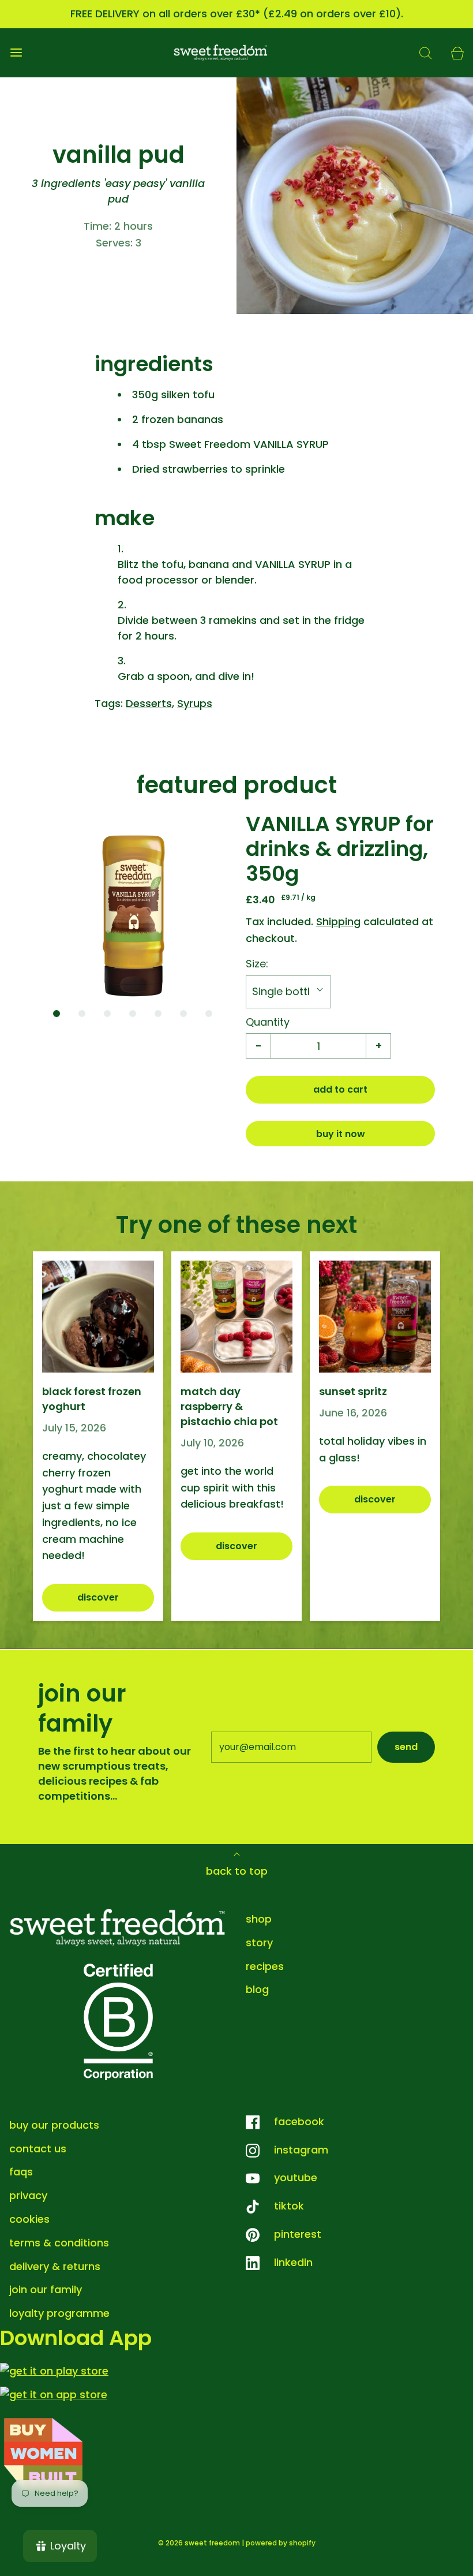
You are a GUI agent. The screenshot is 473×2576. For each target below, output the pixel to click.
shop (259, 1919)
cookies (29, 2219)
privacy (28, 2195)
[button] (133, 906)
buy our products (54, 2125)
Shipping (338, 921)
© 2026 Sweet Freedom (199, 2543)
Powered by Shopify (281, 2543)
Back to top (237, 1871)
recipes (265, 1966)
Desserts (149, 703)
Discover (98, 1597)
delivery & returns (55, 2266)
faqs (21, 2172)
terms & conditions (59, 2243)
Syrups (195, 703)
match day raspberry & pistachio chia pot (229, 1406)
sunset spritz (353, 1391)
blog (257, 1989)
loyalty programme (59, 2313)
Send (406, 1747)
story (259, 1943)
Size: (257, 964)
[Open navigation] (16, 53)
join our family (46, 2289)
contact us (38, 2149)
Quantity (268, 1022)
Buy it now (341, 1134)
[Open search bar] (425, 53)
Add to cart (340, 1089)
